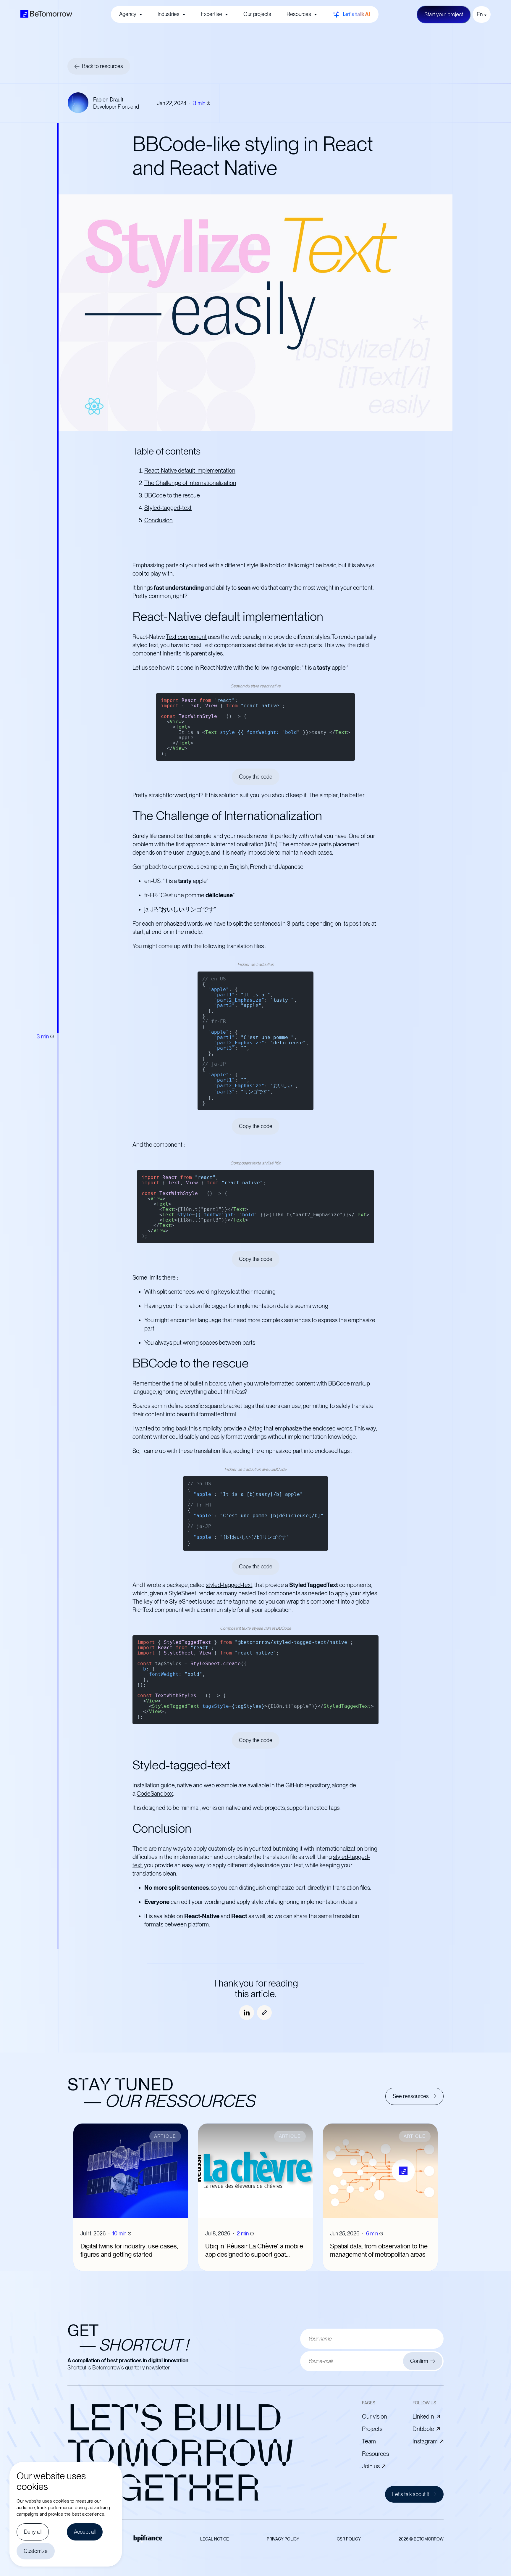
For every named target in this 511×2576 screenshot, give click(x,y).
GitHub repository (308, 1785)
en (480, 14)
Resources (299, 14)
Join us (371, 2466)
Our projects (257, 14)
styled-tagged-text (229, 1585)
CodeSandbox (155, 1794)
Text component (186, 637)
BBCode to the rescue (172, 495)
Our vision (375, 2416)
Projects (372, 2429)
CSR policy (349, 2539)
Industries (169, 14)
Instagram (425, 2441)
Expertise (211, 14)
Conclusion (159, 520)
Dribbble (423, 2429)
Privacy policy (283, 2539)
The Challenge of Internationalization (190, 483)
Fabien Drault (108, 100)
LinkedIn (423, 2416)
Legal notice (215, 2539)
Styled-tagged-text (168, 508)
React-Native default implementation (190, 471)
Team (369, 2441)
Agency (128, 14)
